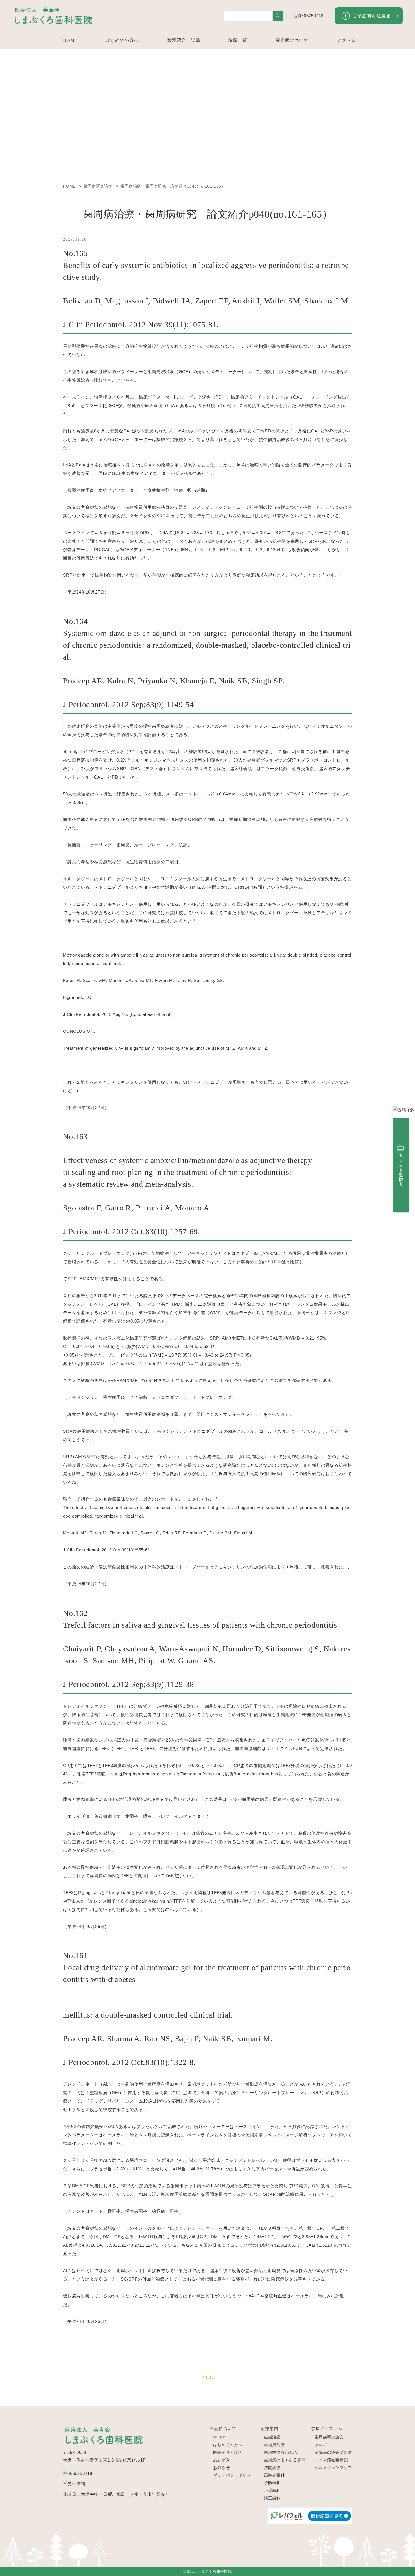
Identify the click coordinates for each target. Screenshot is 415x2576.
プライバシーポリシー (234, 2475)
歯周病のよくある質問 (285, 2460)
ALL (207, 2377)
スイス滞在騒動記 (331, 2460)
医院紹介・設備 (183, 40)
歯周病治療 (274, 2445)
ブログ (321, 2445)
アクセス (346, 40)
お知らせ (221, 2468)
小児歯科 (272, 2491)
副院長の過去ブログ (333, 2452)
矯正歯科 (272, 2498)
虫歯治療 (272, 2437)
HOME (70, 40)
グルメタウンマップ (333, 2468)
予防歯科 (272, 2483)
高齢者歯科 (274, 2475)
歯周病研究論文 (329, 2437)
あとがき (221, 2460)
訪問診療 (272, 2468)
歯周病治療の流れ (281, 2452)
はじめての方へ (122, 40)
